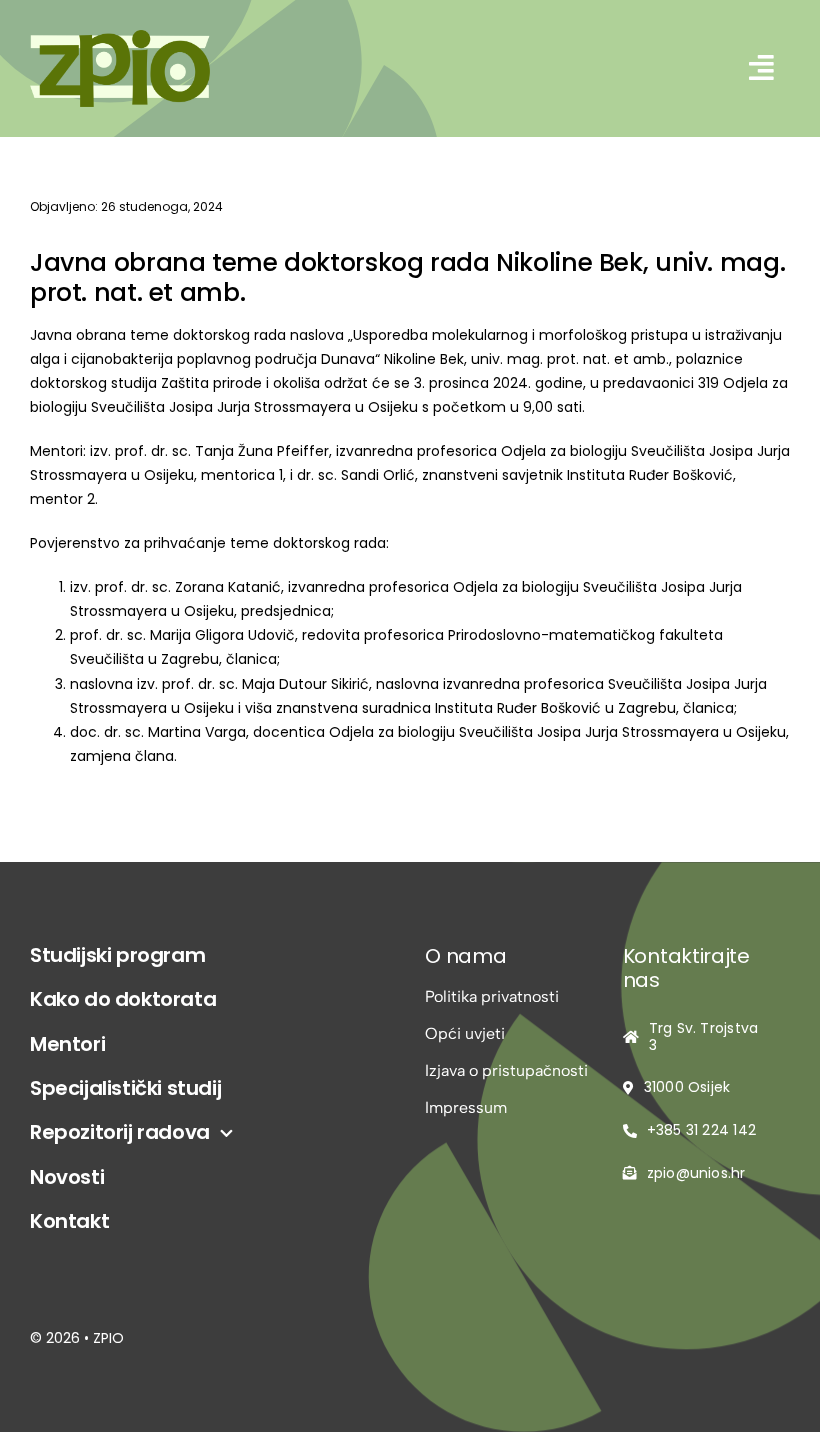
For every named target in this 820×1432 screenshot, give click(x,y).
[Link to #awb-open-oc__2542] (762, 68)
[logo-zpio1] (120, 37)
